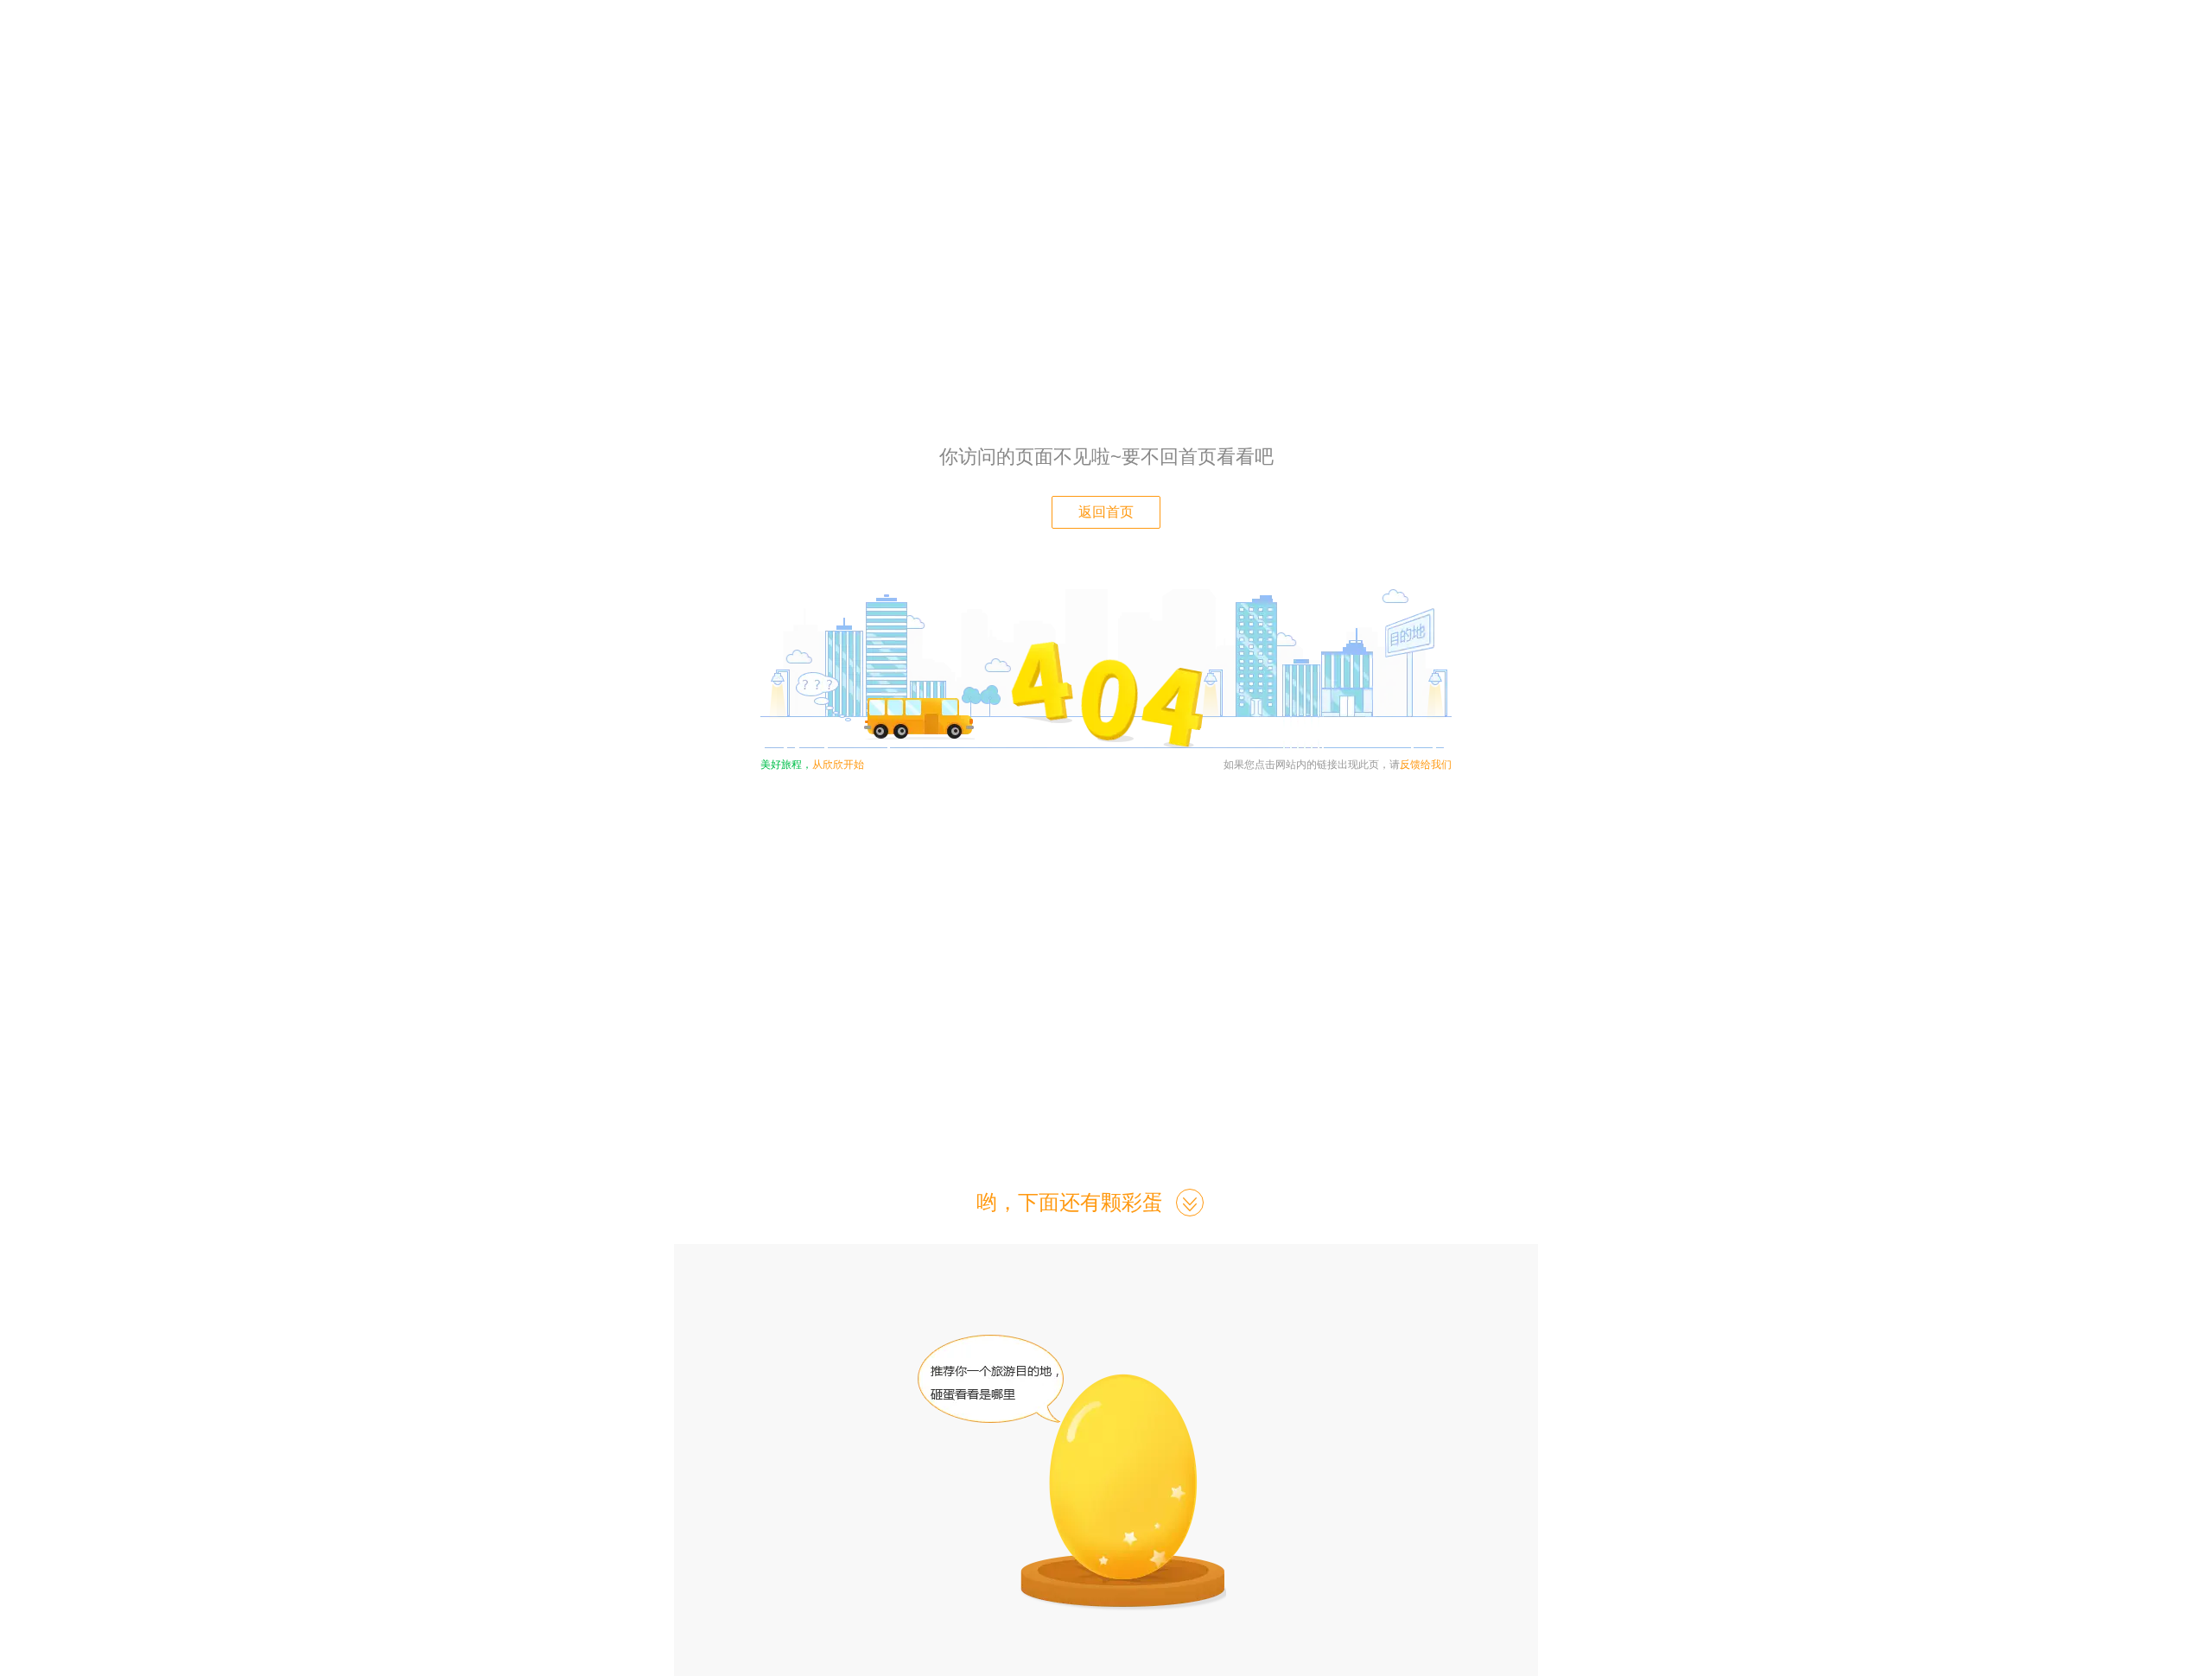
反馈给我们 (1426, 765)
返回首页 (1106, 512)
